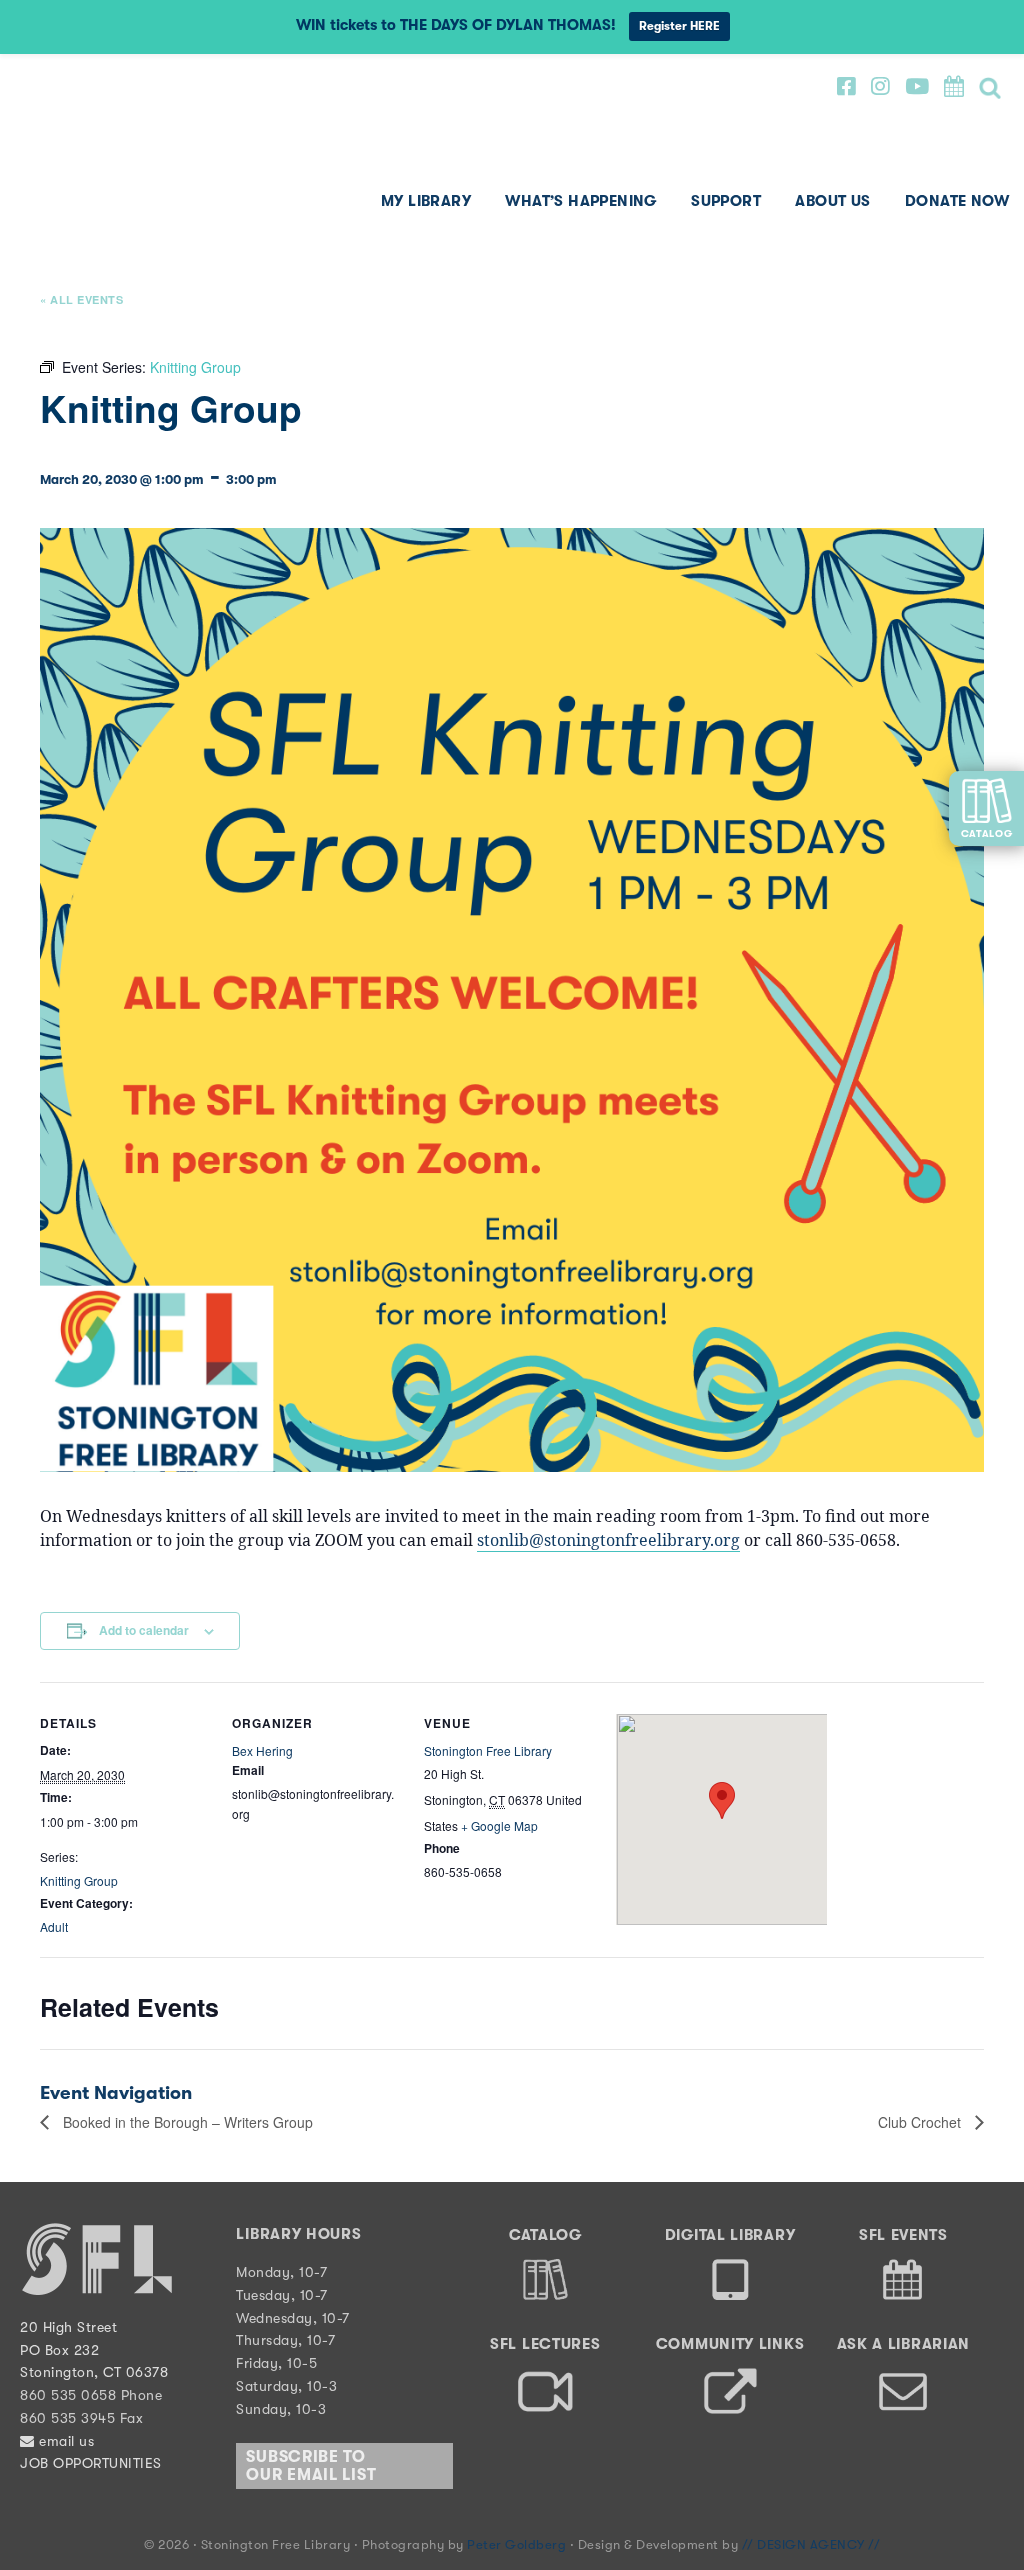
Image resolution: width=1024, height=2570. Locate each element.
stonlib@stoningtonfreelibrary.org (608, 1540)
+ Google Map (499, 1825)
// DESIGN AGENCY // (811, 2544)
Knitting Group (79, 1880)
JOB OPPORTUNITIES (91, 2463)
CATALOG (987, 833)
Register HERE (679, 26)
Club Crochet (921, 2122)
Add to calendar (144, 1630)
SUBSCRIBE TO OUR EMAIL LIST (311, 2466)
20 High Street (68, 2327)
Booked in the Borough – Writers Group (186, 2122)
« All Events (81, 299)
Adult (54, 1926)
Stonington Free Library (95, 159)
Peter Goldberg (518, 2544)
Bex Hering (262, 1750)
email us (64, 2441)
